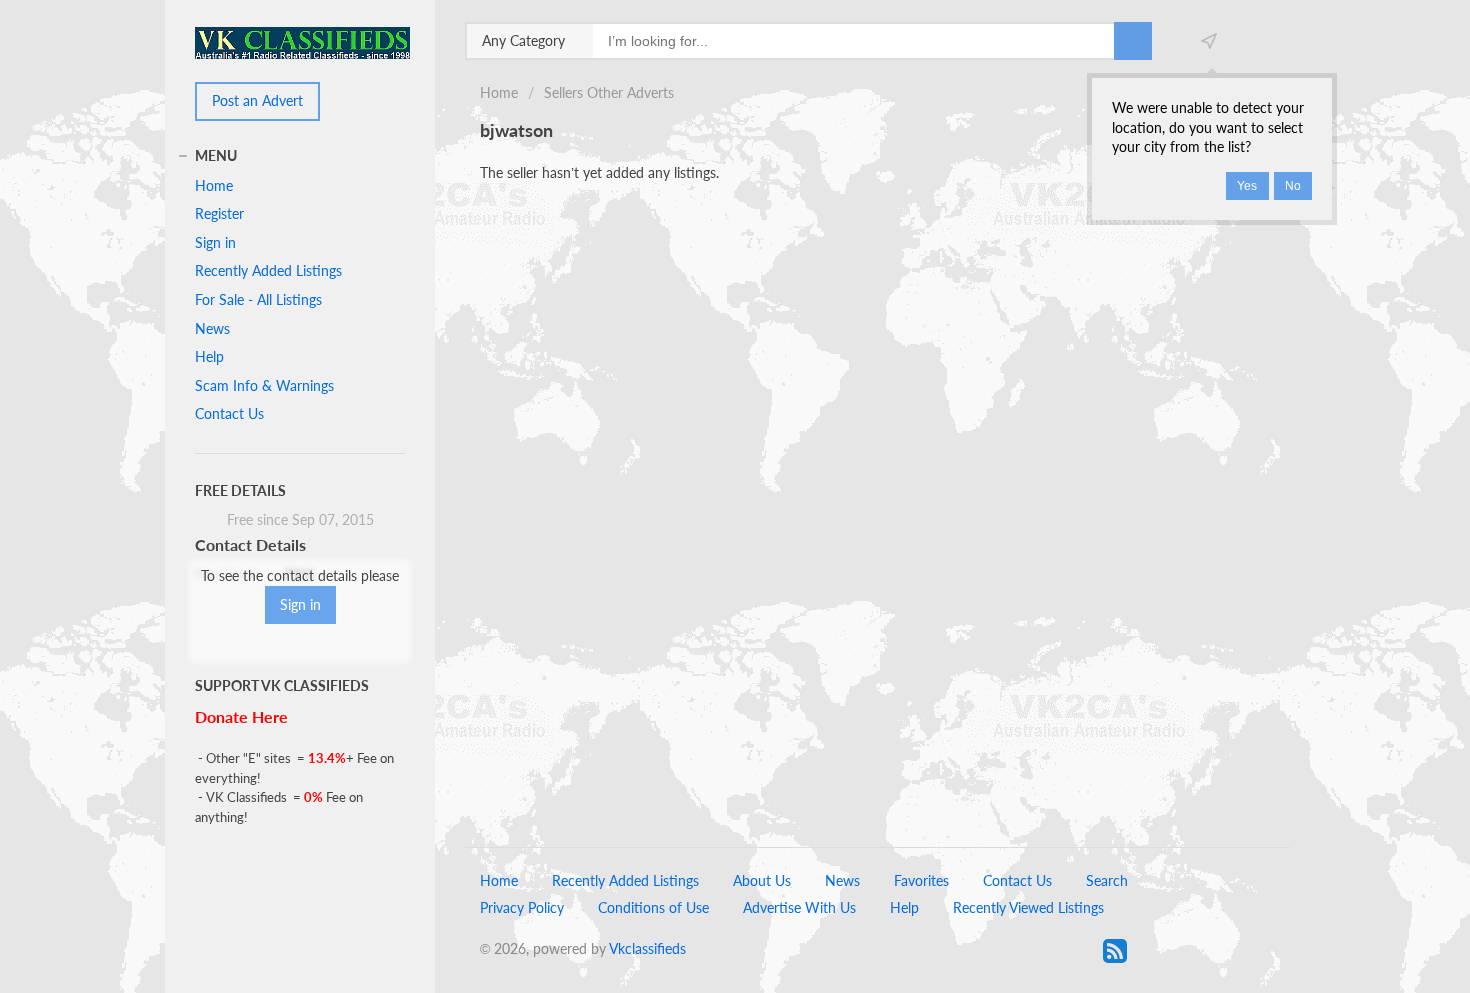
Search (1107, 880)
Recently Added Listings (268, 270)
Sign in (215, 242)
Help (209, 356)
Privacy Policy (522, 907)
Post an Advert (257, 100)
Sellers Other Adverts (609, 92)
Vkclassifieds (647, 948)
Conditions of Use (653, 907)
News (212, 328)
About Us (762, 880)
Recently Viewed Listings (1028, 907)
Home (499, 92)
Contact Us (229, 413)
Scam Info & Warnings (264, 385)
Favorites (921, 880)
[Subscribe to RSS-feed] (1115, 951)
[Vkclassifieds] (302, 41)
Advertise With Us (799, 907)
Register (219, 213)
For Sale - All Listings (258, 299)
